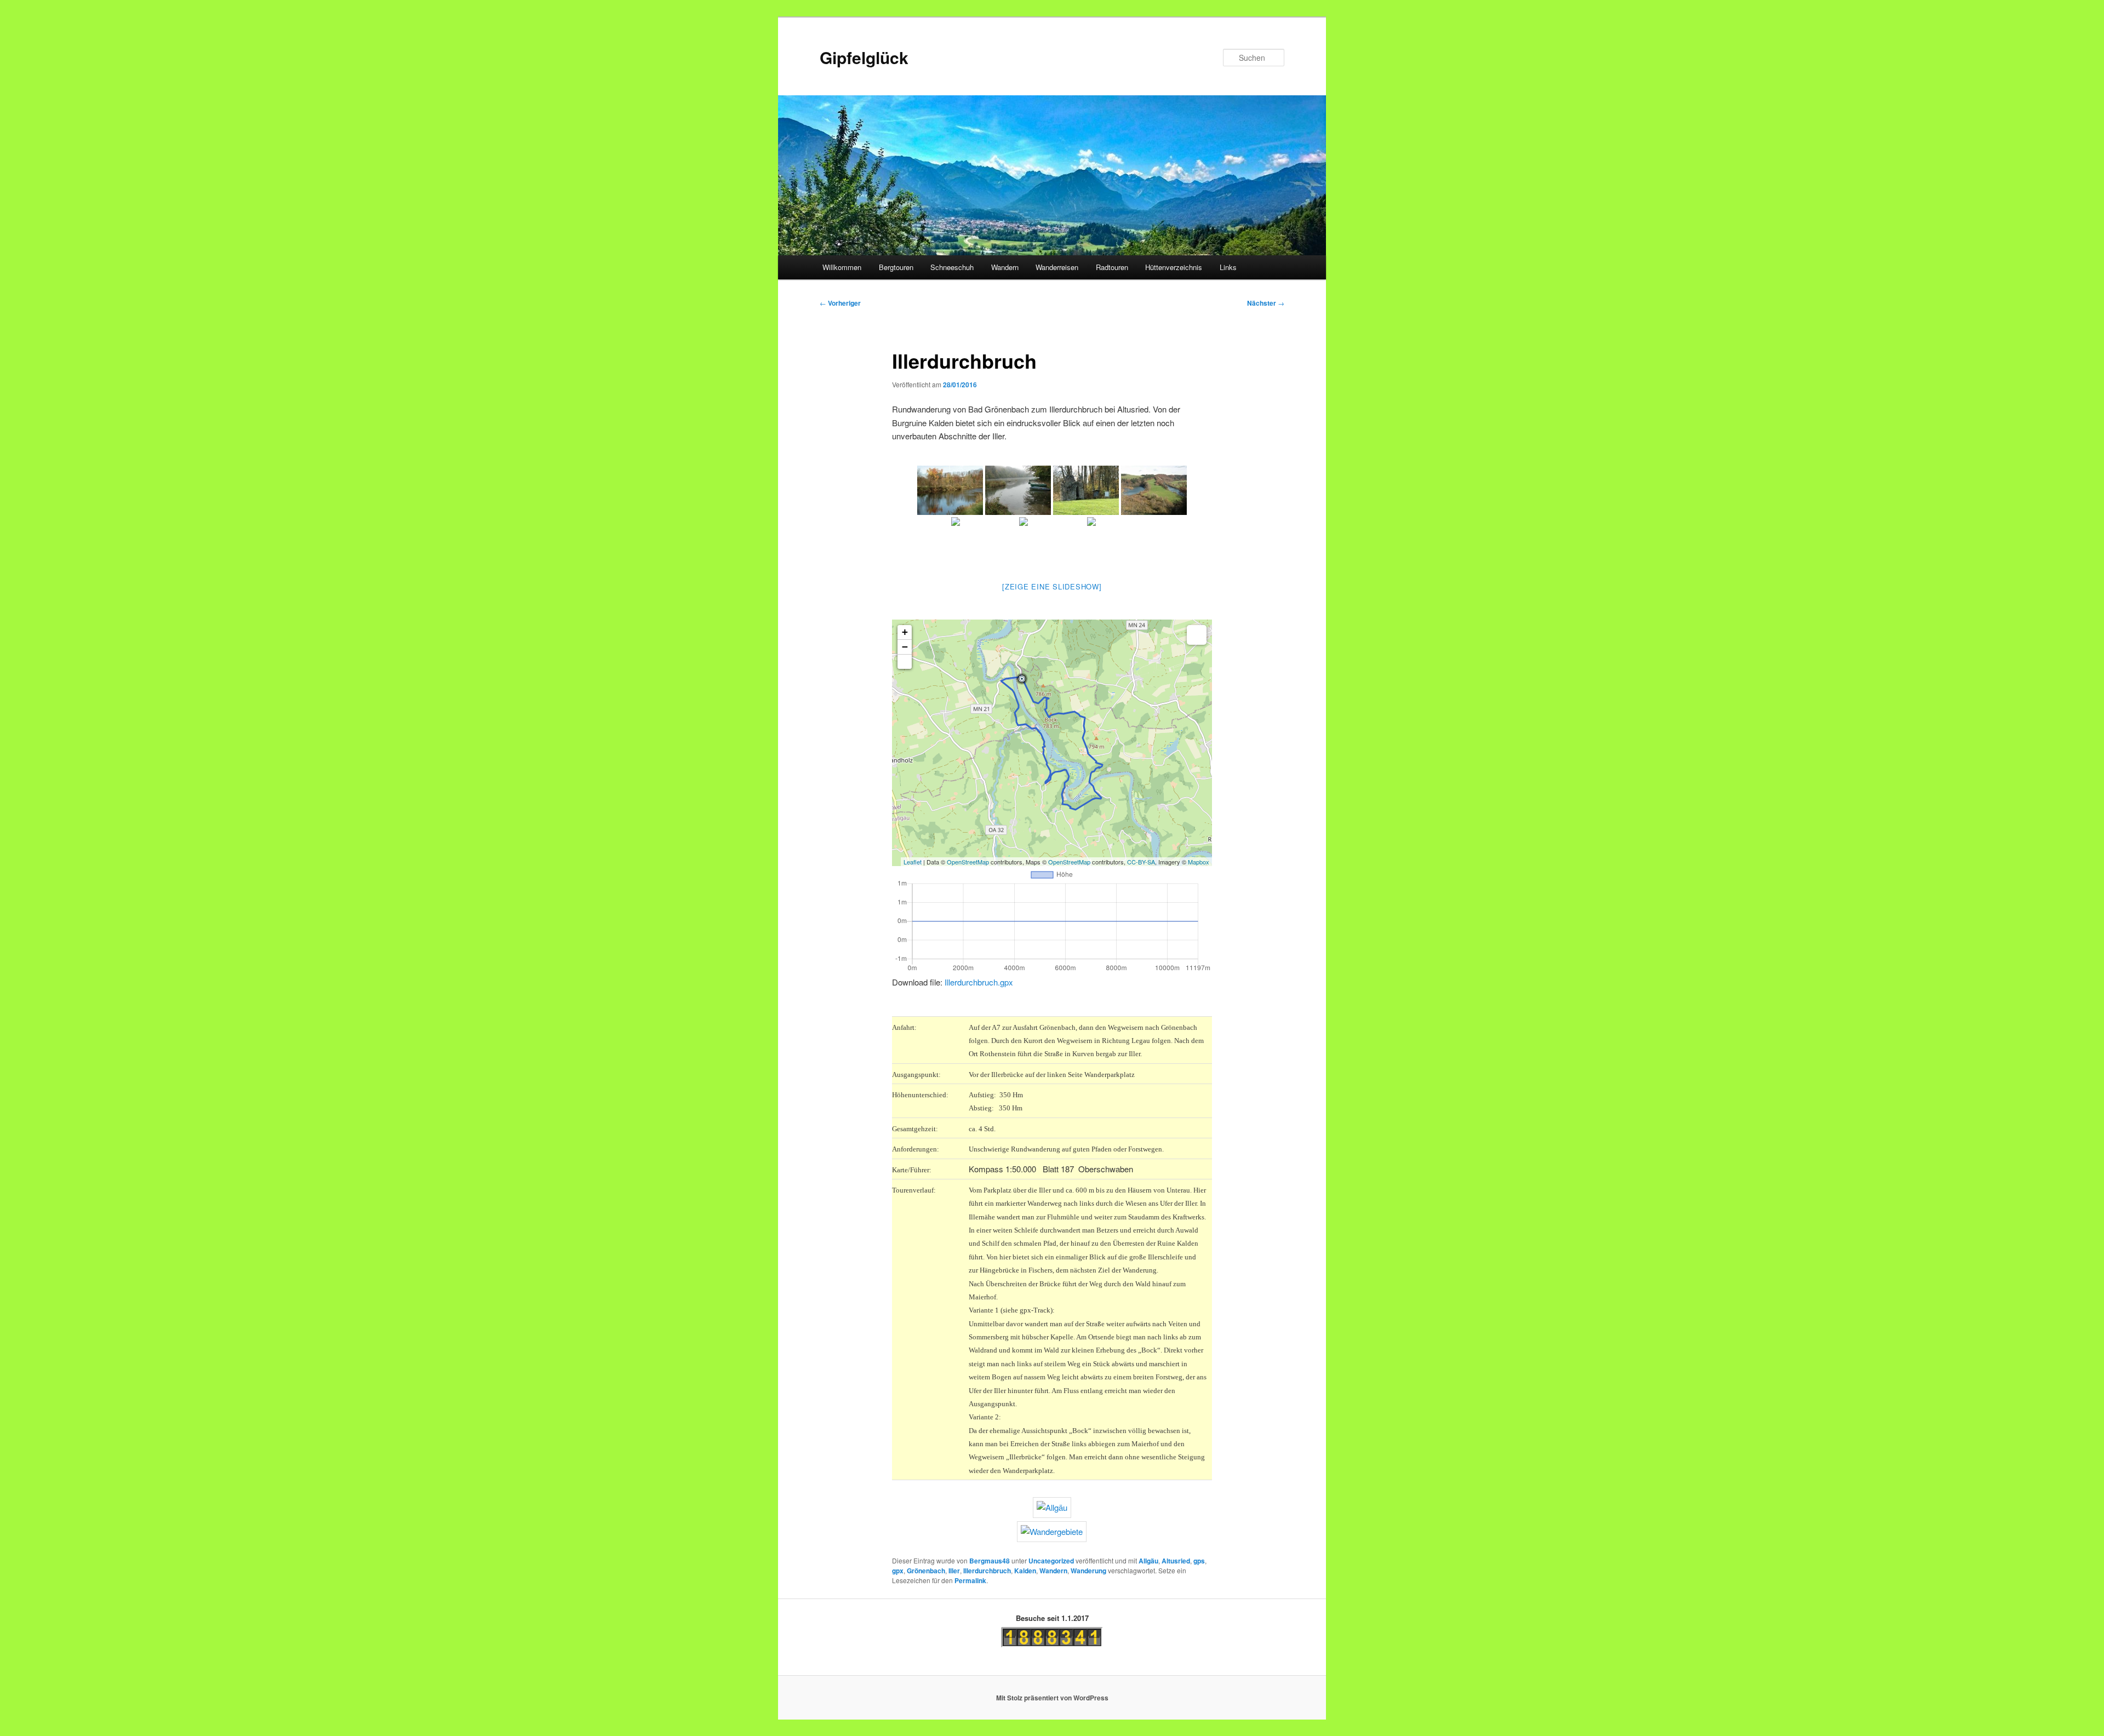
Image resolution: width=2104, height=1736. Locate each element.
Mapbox (1199, 862)
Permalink (970, 1580)
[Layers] (1197, 635)
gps (1199, 1561)
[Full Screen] (905, 662)
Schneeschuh (952, 267)
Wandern (1005, 267)
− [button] (905, 647)
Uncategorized (1051, 1561)
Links (1228, 267)
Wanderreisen (1057, 267)
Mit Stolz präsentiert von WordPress (1052, 1698)
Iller (954, 1571)
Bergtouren (896, 267)
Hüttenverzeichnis (1174, 267)
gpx (898, 1571)
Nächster (1266, 303)
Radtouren (1112, 267)
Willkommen (842, 267)
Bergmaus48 (990, 1561)
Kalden (1025, 1571)
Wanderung (1088, 1571)
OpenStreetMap (968, 862)
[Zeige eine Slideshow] (1052, 586)
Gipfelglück (864, 57)
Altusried (1176, 1561)
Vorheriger (840, 303)
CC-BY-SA (1141, 862)
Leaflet (913, 862)
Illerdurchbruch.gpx (979, 982)
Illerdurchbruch (987, 1571)
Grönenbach (926, 1571)
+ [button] (905, 632)
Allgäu (1148, 1561)
